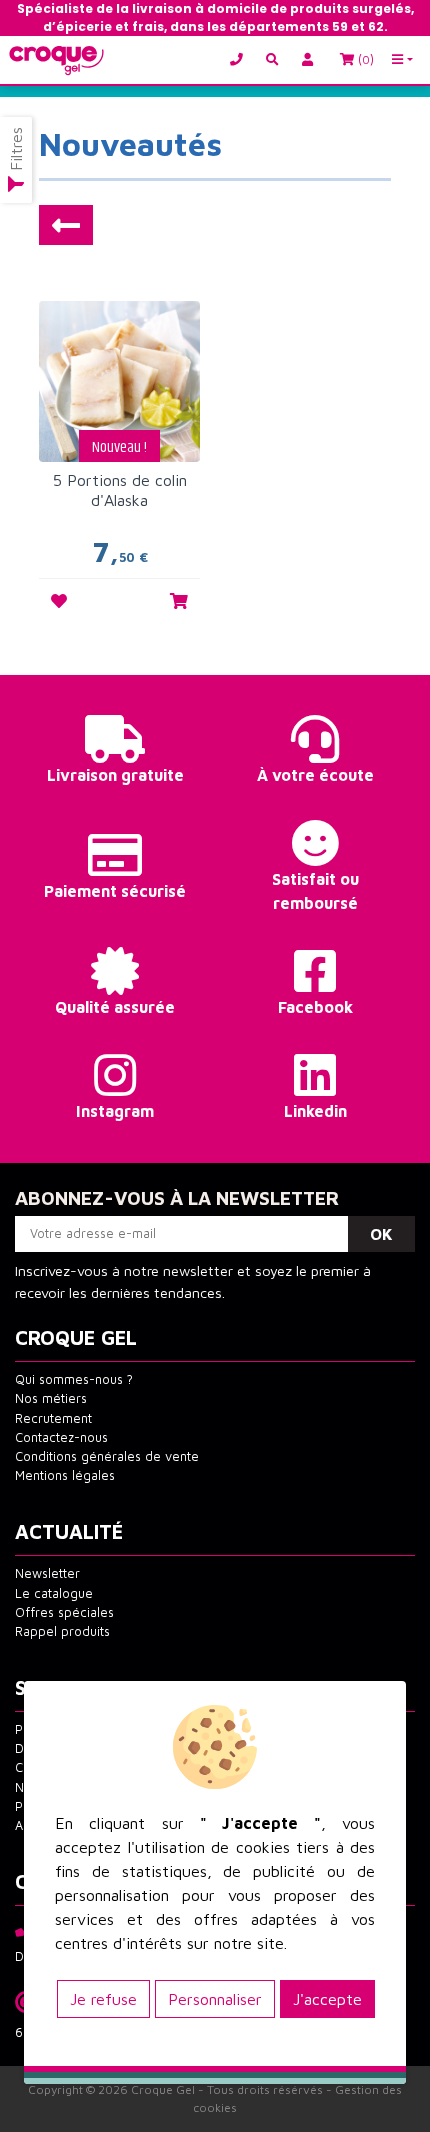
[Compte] (311, 60)
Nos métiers (51, 1398)
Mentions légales (65, 1475)
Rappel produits (62, 1631)
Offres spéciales (64, 1612)
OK (381, 1234)
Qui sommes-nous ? (74, 1379)
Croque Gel (163, 2089)
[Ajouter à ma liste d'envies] (59, 601)
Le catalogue (54, 1593)
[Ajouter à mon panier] (179, 601)
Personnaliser (215, 1999)
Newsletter (47, 1573)
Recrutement (53, 1418)
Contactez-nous (61, 1437)
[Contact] (241, 60)
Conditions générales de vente (107, 1456)
